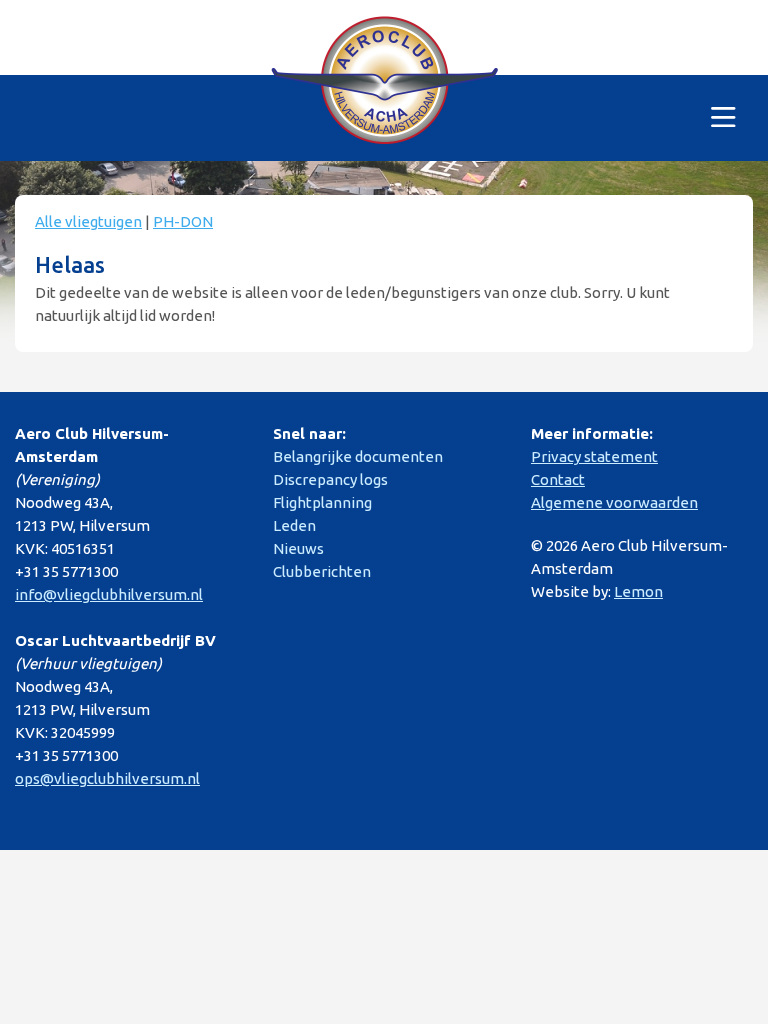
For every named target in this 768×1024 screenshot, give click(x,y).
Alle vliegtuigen (88, 221)
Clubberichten (322, 571)
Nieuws (298, 548)
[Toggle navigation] (723, 118)
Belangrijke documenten (358, 456)
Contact (558, 479)
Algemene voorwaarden (614, 502)
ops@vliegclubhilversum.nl (107, 778)
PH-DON (183, 221)
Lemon (638, 591)
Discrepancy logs (330, 479)
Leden (294, 525)
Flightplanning (322, 502)
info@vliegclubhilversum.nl (109, 594)
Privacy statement (594, 456)
